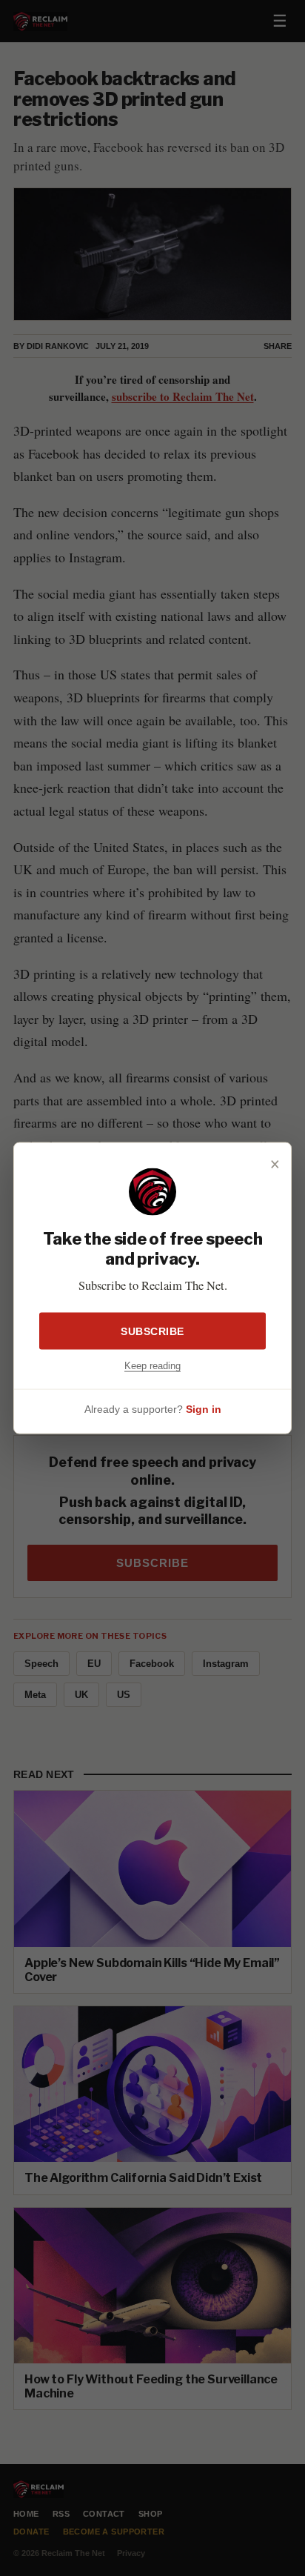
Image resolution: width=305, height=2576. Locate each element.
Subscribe (152, 1331)
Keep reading (152, 1365)
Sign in (204, 1409)
